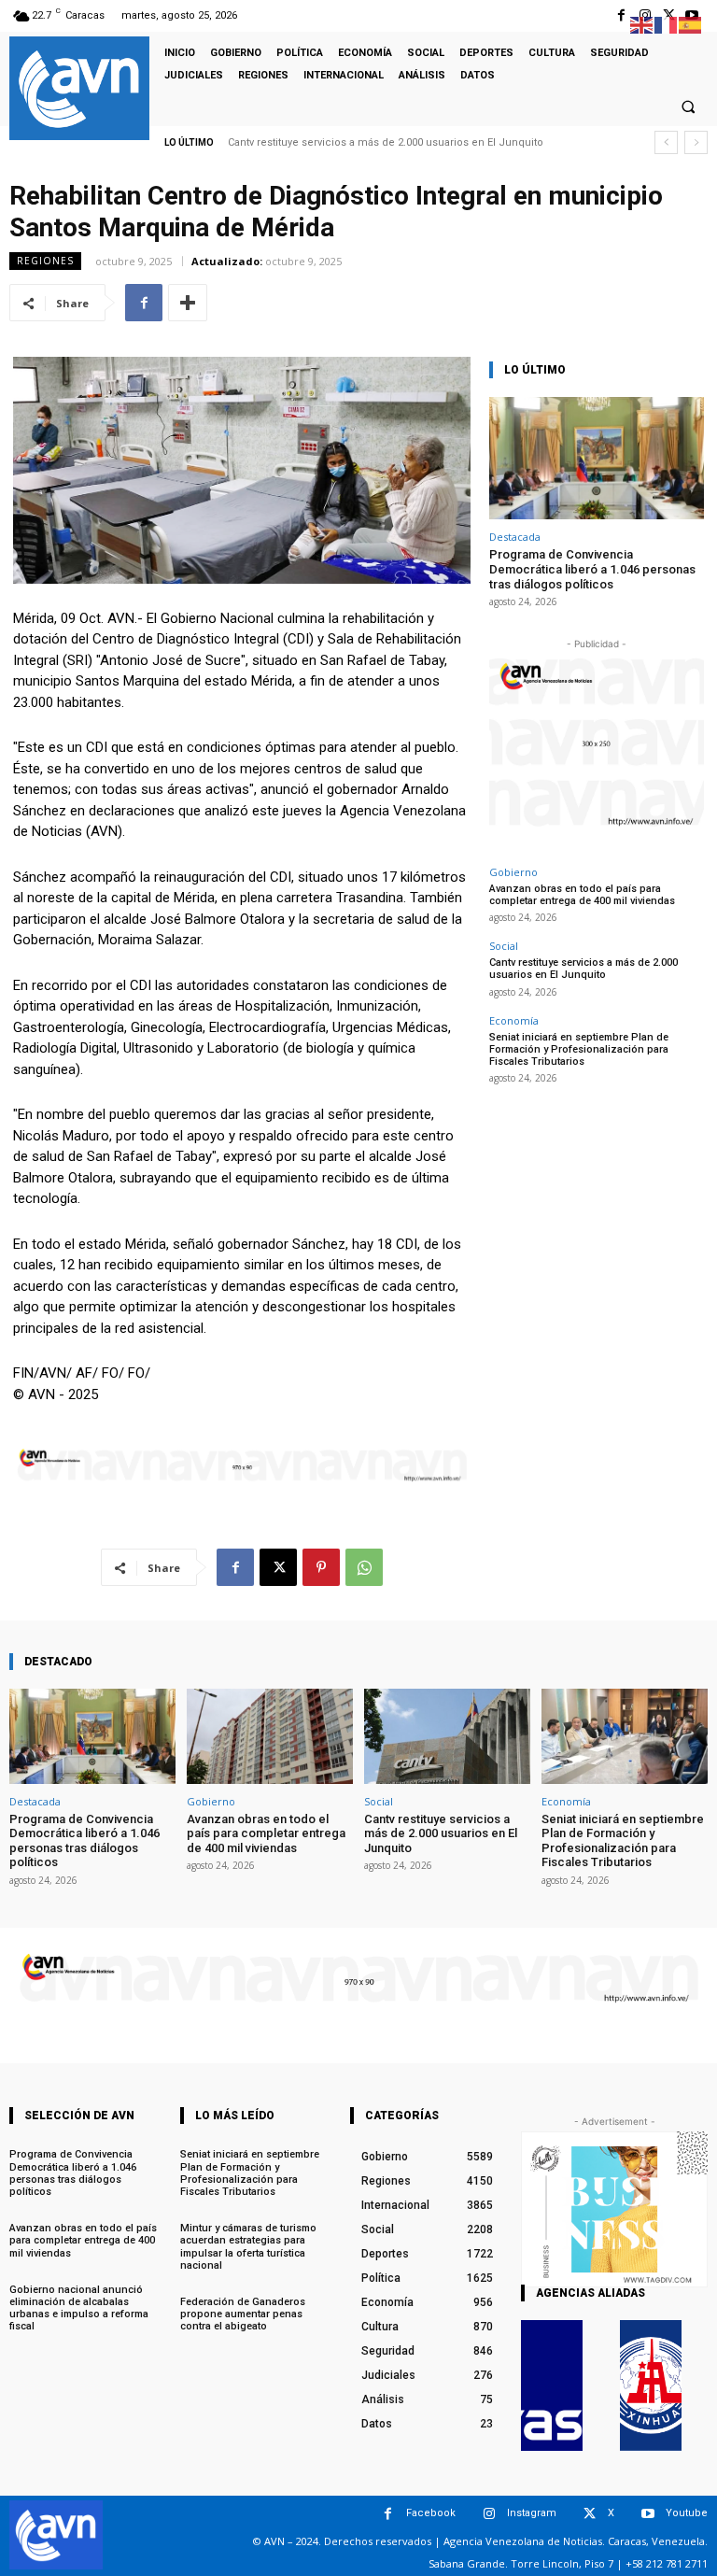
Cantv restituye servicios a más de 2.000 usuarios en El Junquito (386, 142)
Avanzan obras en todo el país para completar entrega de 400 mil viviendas (582, 895)
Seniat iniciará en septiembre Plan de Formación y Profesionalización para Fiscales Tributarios (579, 1049)
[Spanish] (691, 24)
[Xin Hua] (651, 2385)
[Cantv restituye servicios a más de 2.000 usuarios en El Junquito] (447, 1736)
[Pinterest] (321, 1567)
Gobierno (513, 872)
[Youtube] (647, 2514)
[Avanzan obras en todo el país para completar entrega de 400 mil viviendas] (270, 1736)
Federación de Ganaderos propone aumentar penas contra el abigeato (243, 2314)
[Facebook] (621, 15)
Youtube (687, 2513)
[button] (688, 106)
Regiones (45, 261)
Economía (514, 1020)
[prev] (666, 142)
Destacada (515, 537)
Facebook (431, 2513)
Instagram (532, 2513)
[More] (188, 303)
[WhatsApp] (364, 1567)
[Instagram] (489, 2514)
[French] (667, 24)
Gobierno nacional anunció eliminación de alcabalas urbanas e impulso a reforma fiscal (79, 2308)
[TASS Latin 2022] (552, 2385)
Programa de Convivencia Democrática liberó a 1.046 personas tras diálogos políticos (592, 569)
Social (504, 946)
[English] (642, 24)
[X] (278, 1567)
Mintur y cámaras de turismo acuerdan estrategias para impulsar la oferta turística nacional (248, 2247)
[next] (696, 142)
